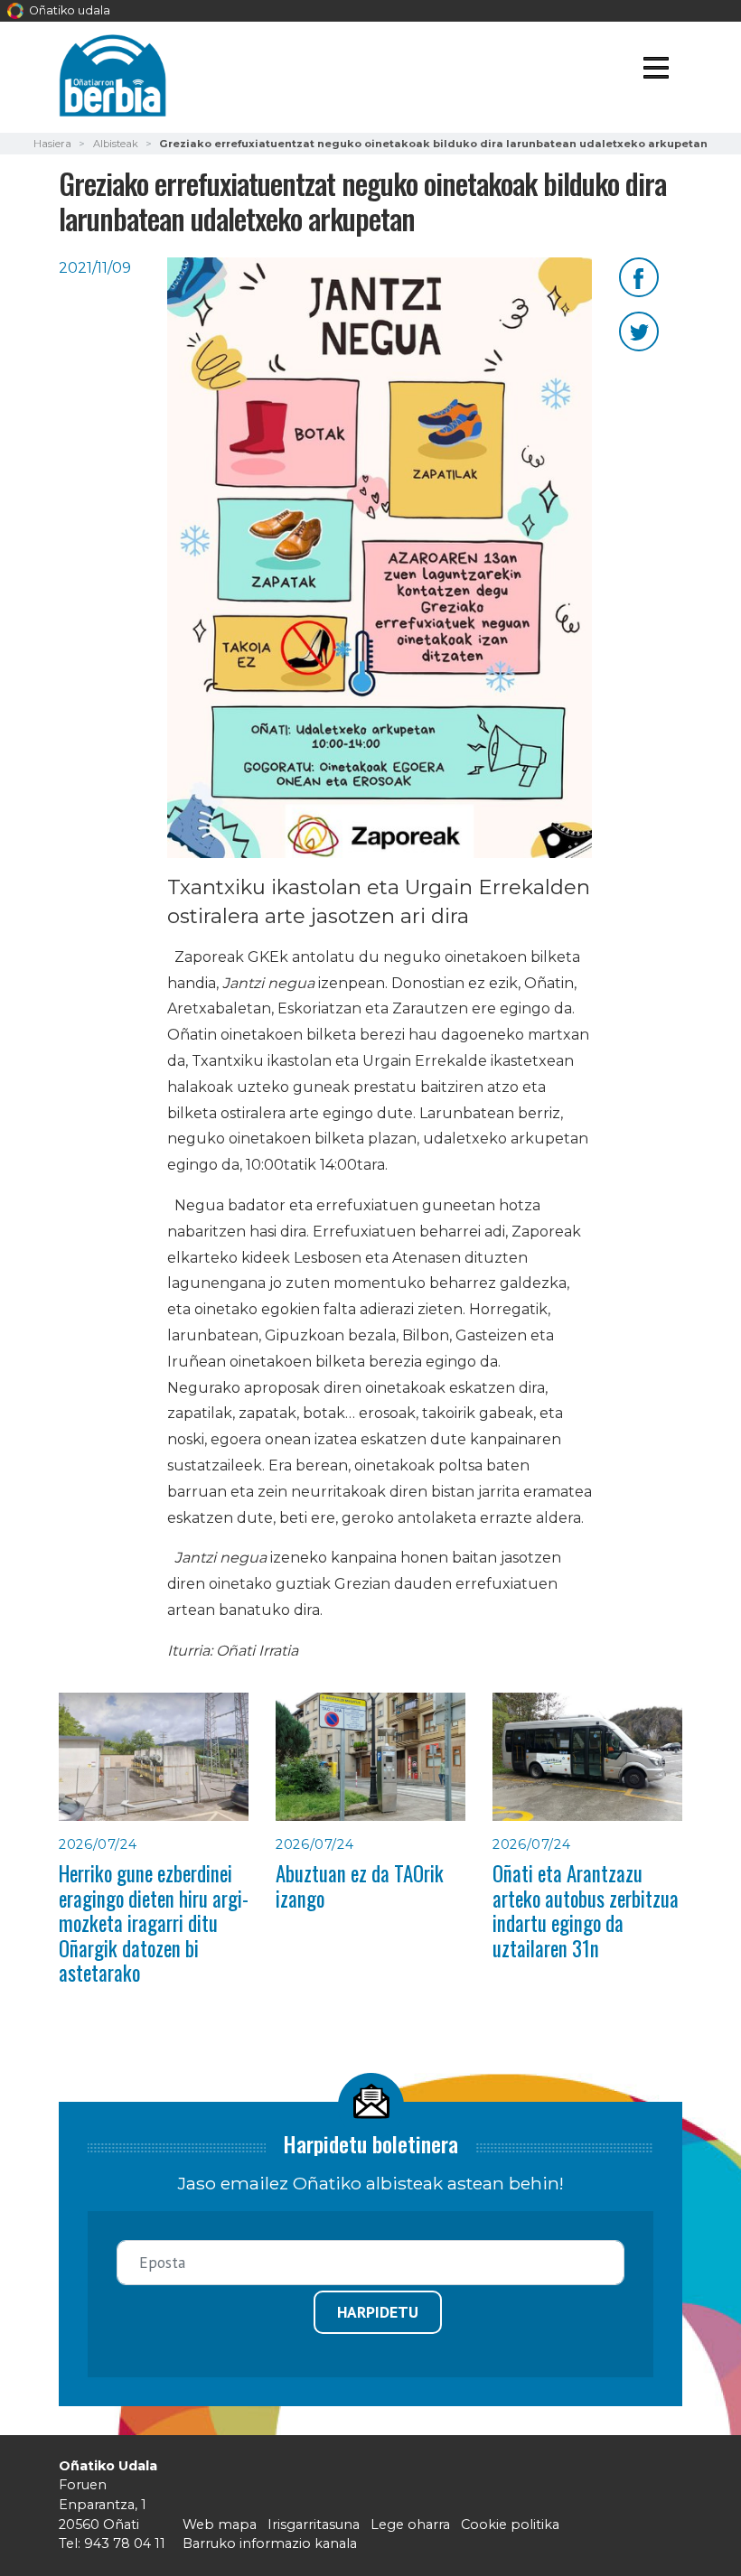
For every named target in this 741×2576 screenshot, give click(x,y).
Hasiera (52, 144)
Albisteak (116, 144)
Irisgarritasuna (314, 2525)
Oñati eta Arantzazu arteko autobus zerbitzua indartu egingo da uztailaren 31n (586, 1910)
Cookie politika (510, 2525)
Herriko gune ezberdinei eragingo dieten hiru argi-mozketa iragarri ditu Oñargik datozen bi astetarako (154, 1923)
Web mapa (220, 2525)
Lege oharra (410, 2525)
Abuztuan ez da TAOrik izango (360, 1885)
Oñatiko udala (68, 10)
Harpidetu (378, 2312)
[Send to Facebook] (639, 276)
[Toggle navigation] (656, 71)
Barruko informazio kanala (270, 2543)
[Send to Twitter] (639, 330)
